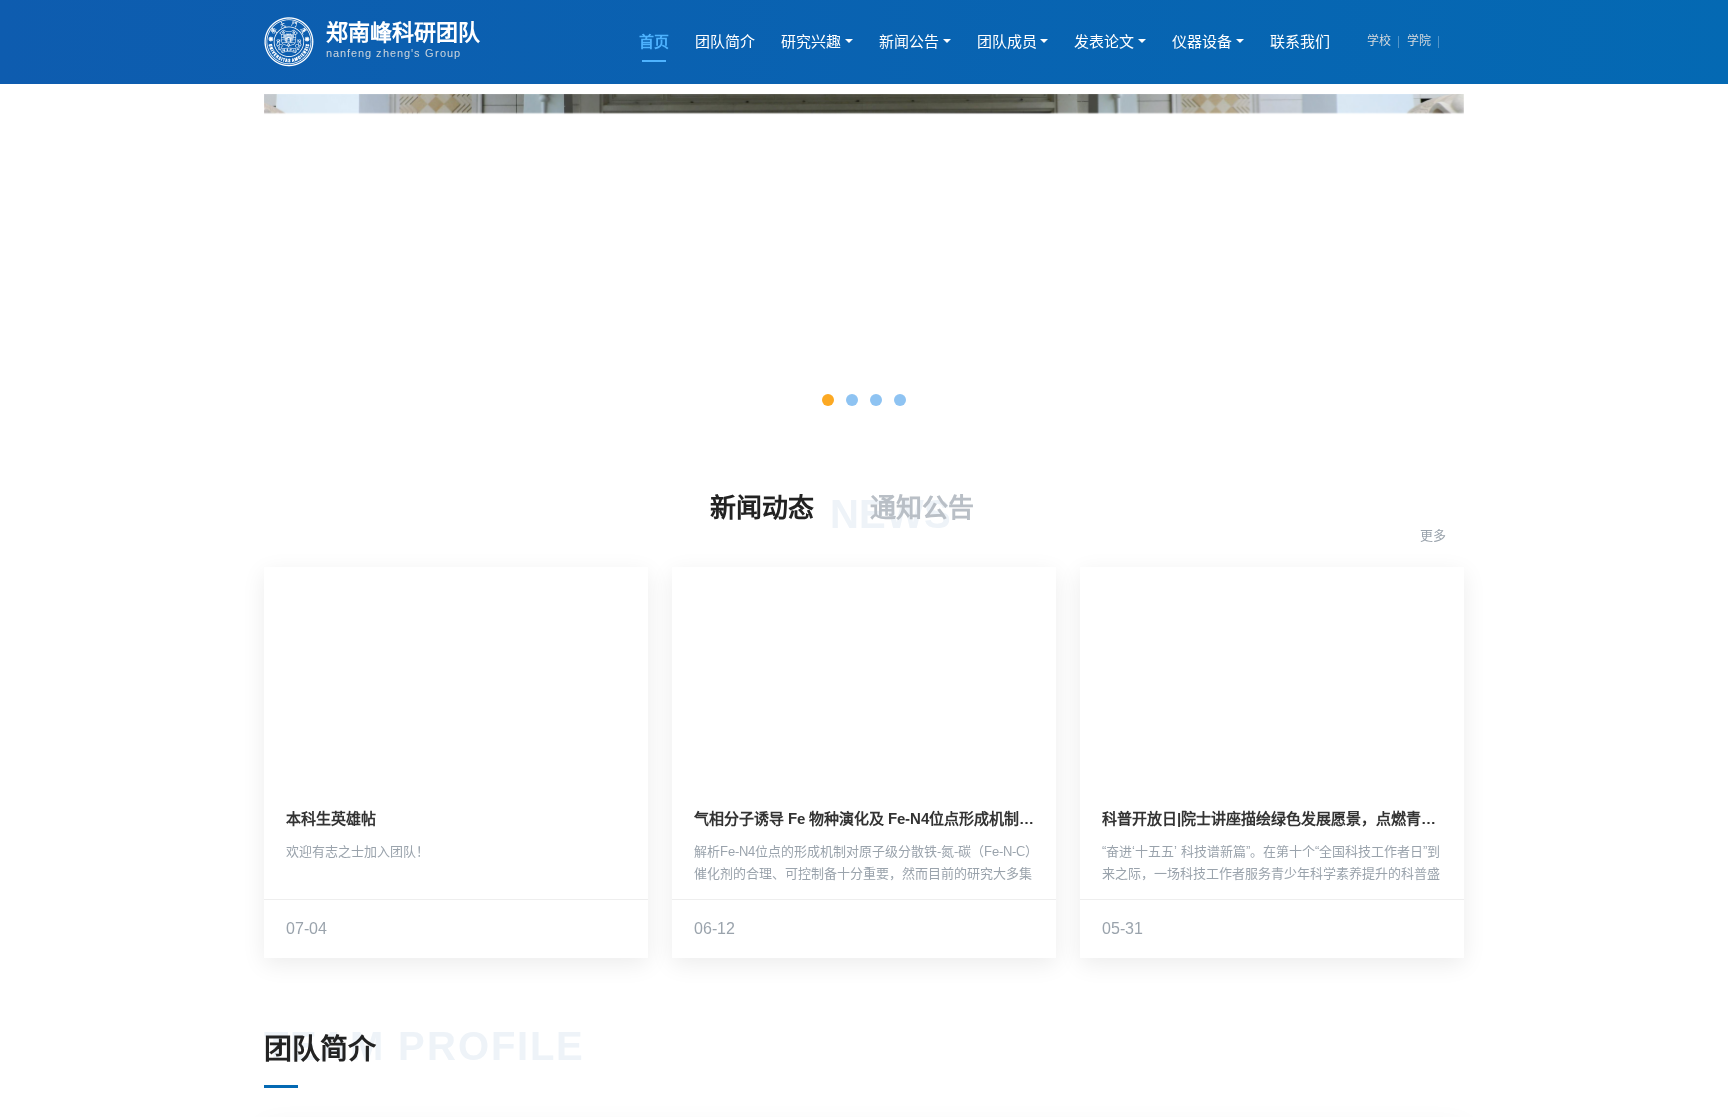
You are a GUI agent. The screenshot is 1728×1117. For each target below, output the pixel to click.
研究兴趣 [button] (811, 41)
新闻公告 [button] (909, 41)
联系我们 (1300, 41)
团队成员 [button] (1007, 41)
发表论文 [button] (1104, 41)
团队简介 (725, 41)
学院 (1419, 41)
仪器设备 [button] (1202, 41)
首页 (654, 41)
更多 (1435, 535)
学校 (1379, 41)
